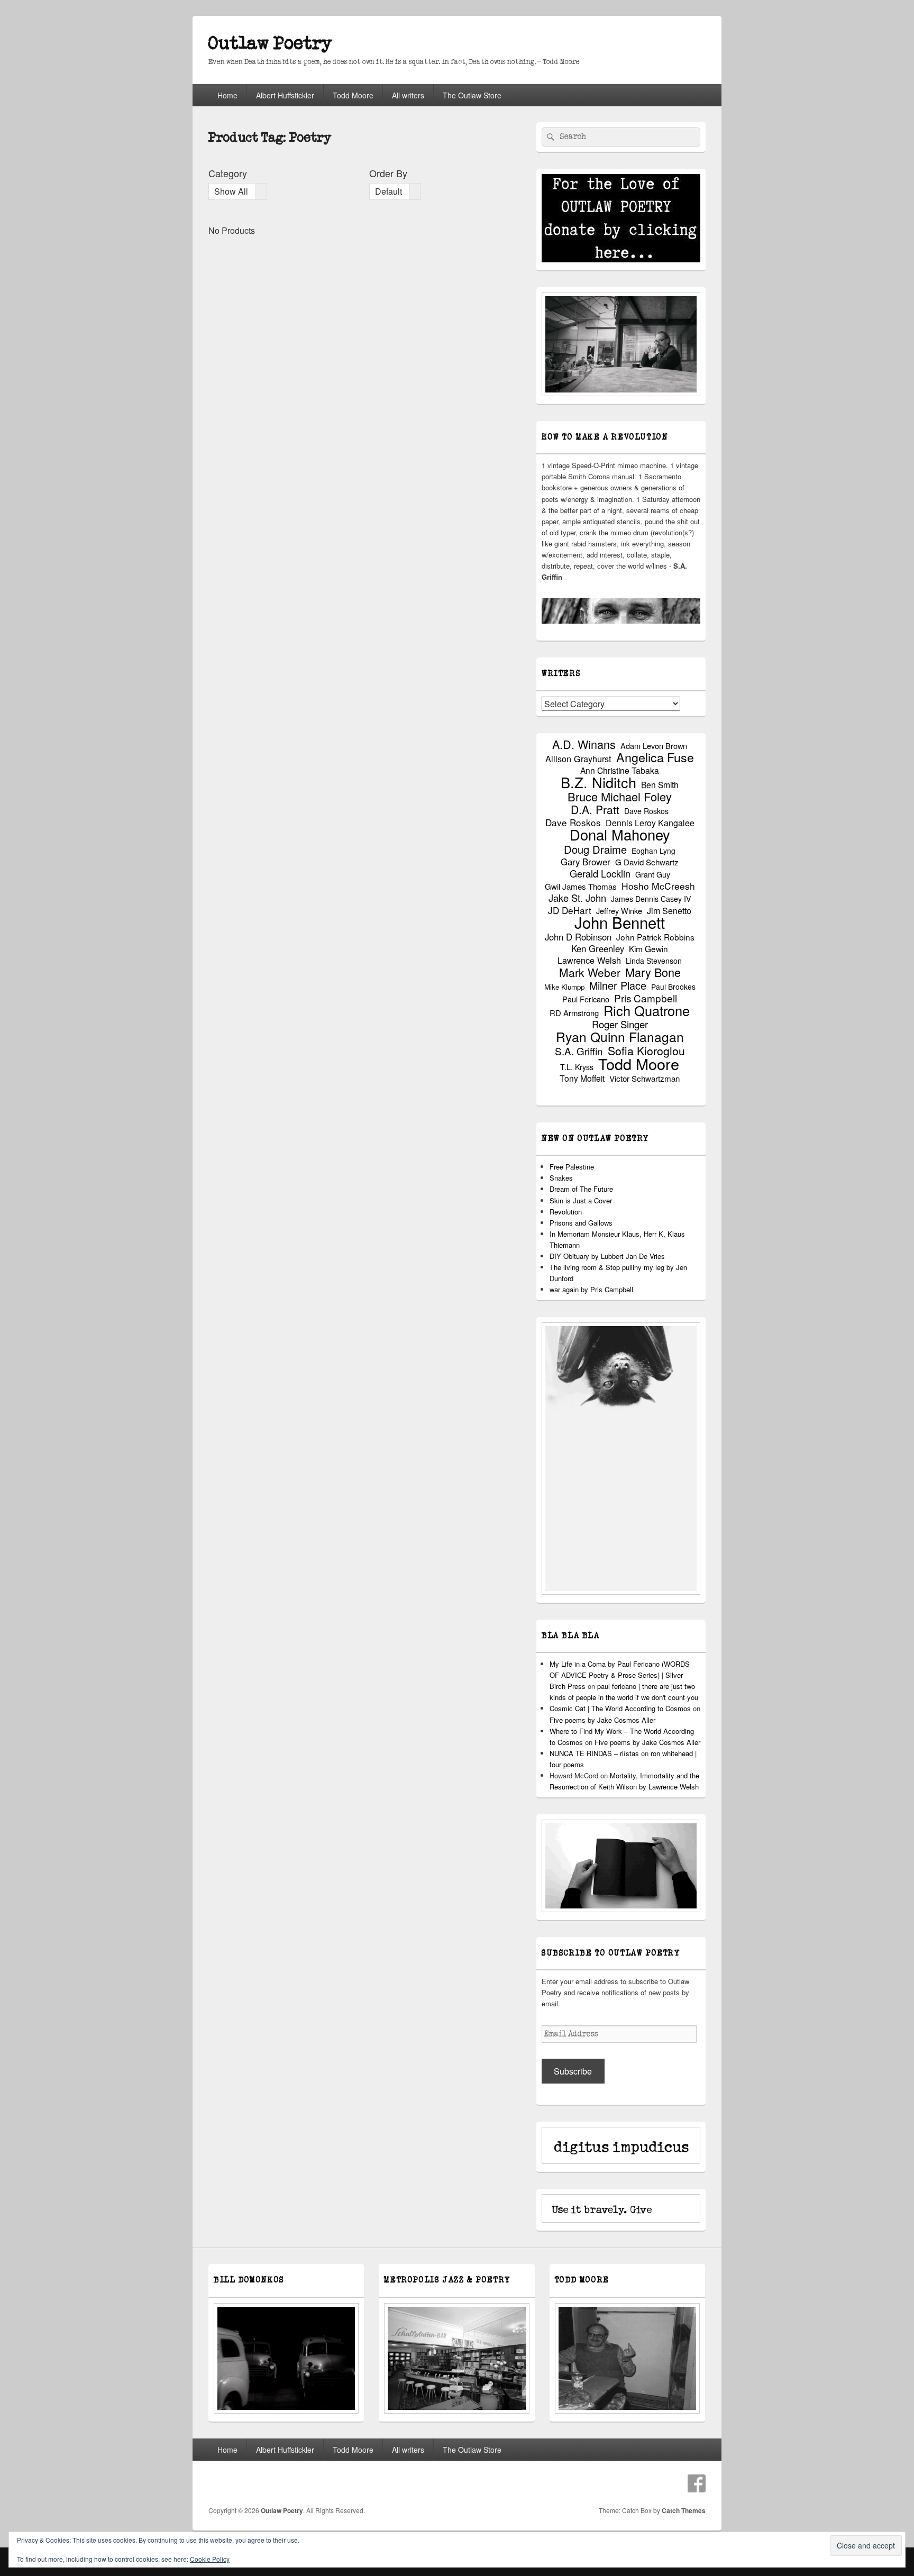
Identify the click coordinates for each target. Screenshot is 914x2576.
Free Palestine (572, 1167)
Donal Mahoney (620, 834)
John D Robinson (578, 937)
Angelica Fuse (655, 757)
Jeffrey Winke (619, 911)
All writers (408, 95)
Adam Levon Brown (654, 746)
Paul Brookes (673, 986)
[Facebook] (697, 2483)
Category (228, 173)
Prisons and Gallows (581, 1223)
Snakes (561, 1178)
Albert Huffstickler (285, 95)
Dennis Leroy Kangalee (650, 823)
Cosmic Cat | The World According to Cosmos (620, 1708)
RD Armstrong (574, 1013)
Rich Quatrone (647, 1011)
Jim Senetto (669, 911)
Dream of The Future (581, 1189)
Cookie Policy (210, 2559)
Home (227, 95)
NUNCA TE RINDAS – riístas (594, 1753)
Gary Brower (586, 862)
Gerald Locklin (600, 874)
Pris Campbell (646, 998)
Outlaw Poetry (270, 44)
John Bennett (620, 922)
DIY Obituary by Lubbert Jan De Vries (607, 1256)
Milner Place (618, 985)
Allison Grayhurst (578, 759)
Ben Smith (660, 785)
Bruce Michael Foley (620, 796)
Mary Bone (653, 972)
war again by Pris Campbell (591, 1289)
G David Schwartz (647, 862)
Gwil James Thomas (581, 886)
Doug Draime (595, 849)
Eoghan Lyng (653, 851)
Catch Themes (684, 2510)
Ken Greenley (598, 949)
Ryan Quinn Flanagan (620, 1036)
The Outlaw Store (472, 95)
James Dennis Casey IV (651, 899)
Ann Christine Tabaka (620, 770)
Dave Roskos (646, 811)
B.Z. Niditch (598, 782)
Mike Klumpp (564, 987)
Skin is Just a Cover (581, 1200)
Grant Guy (653, 874)
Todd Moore (353, 95)
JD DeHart (570, 910)
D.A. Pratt (595, 810)
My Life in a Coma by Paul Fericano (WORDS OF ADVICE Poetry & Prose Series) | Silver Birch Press (620, 1675)
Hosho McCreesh (658, 886)
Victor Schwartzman (645, 1078)
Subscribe (573, 2071)
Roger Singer (620, 1024)
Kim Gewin (648, 949)
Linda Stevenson (654, 961)
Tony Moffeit (582, 1078)
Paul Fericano (586, 999)
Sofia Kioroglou (646, 1051)
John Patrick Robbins (655, 937)
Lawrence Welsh (589, 960)
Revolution (566, 1212)
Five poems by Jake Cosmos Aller (602, 1720)
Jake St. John (577, 898)
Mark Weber (590, 972)
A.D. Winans (584, 744)
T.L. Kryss (577, 1067)
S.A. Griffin (579, 1051)
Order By (388, 173)
